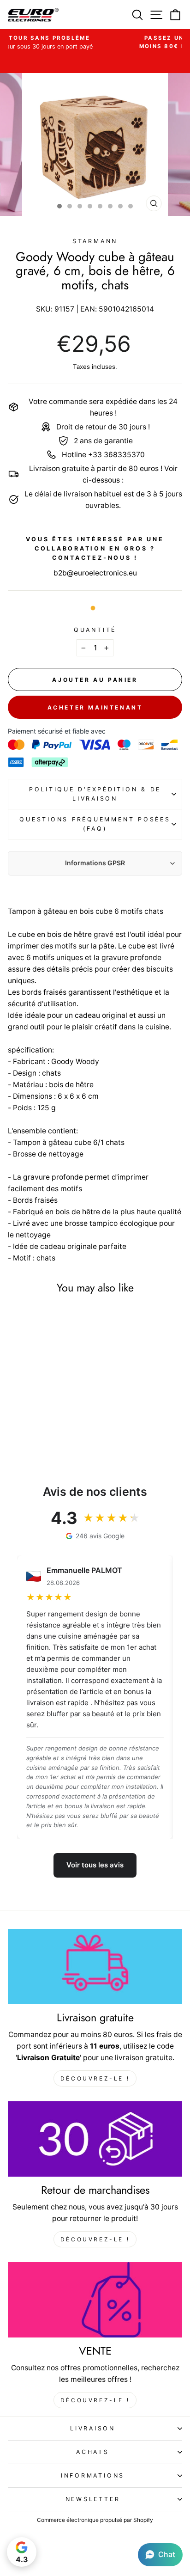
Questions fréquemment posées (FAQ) (95, 824)
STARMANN (95, 241)
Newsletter (93, 2499)
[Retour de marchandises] (95, 2139)
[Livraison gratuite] (95, 1967)
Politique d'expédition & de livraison (95, 794)
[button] (160, 2555)
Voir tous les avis (95, 1865)
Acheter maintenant (95, 707)
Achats (93, 2452)
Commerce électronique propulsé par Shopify (95, 2520)
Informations (93, 2475)
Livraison (93, 2428)
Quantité (95, 630)
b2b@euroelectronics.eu (95, 573)
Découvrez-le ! (95, 2078)
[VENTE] (95, 2300)
